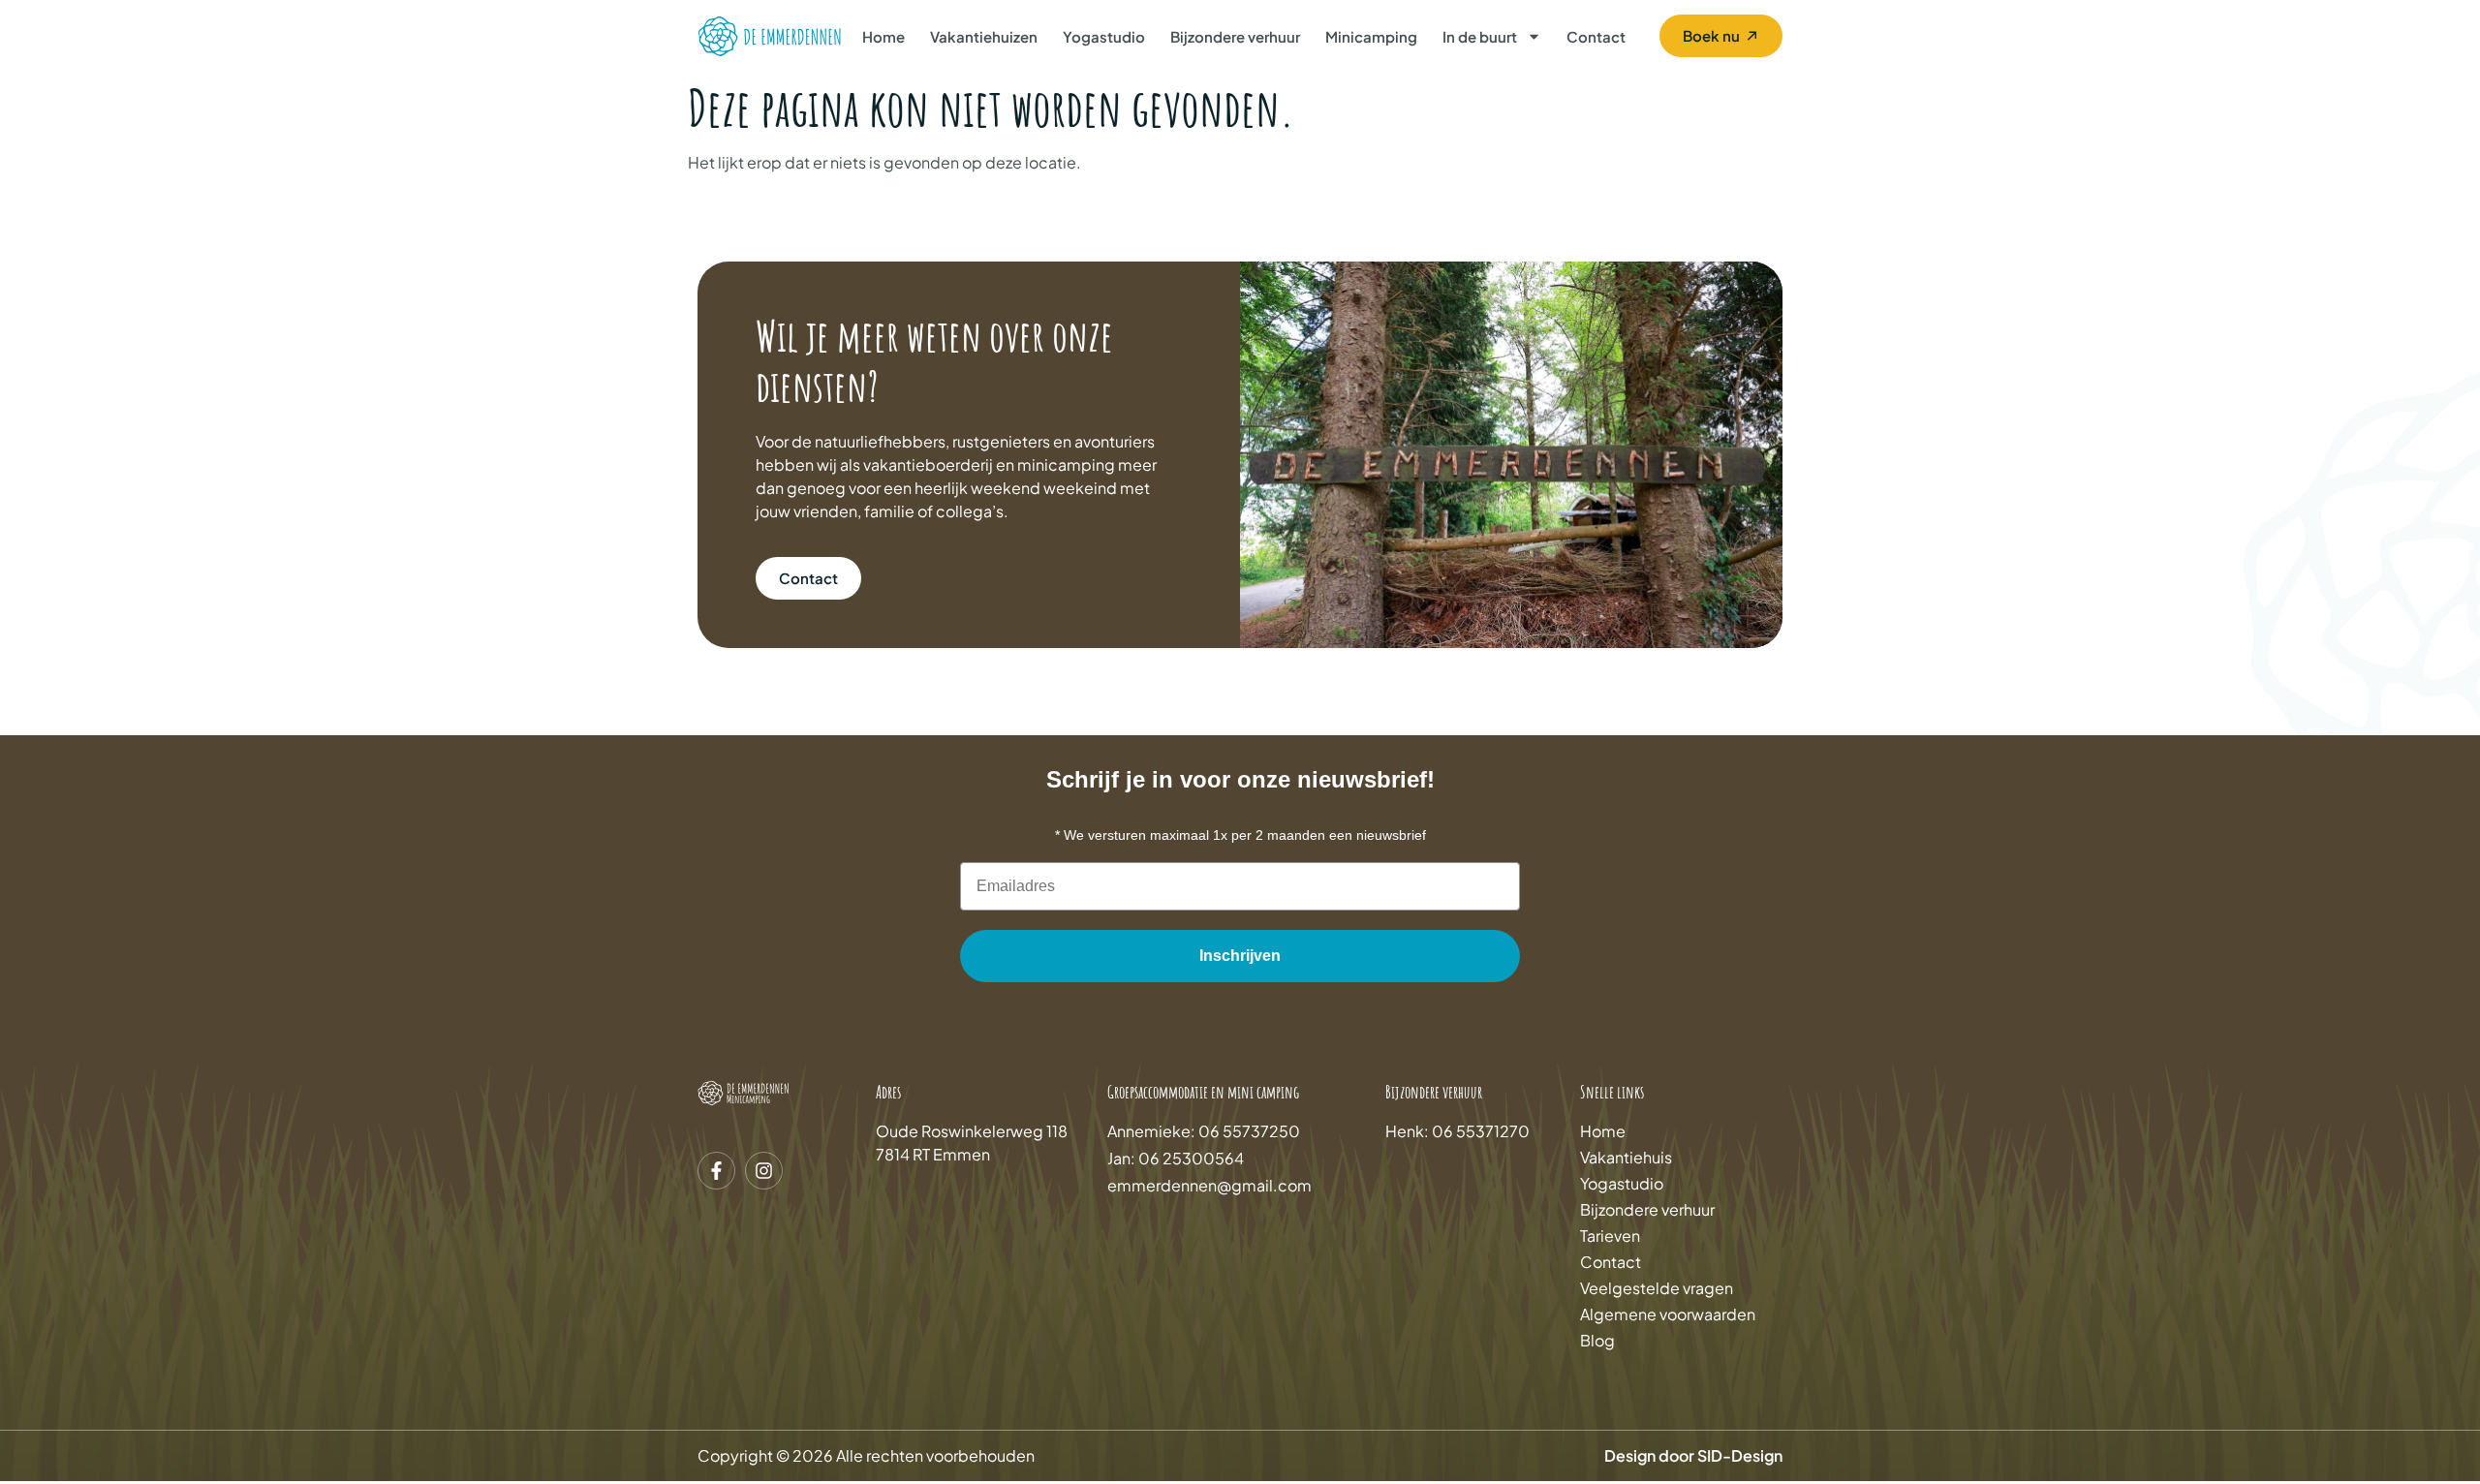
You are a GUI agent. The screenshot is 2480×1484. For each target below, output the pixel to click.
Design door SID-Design (1693, 1455)
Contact (1596, 36)
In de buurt (1480, 36)
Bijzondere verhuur (1235, 36)
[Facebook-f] (716, 1171)
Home (883, 36)
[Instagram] (764, 1171)
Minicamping (1371, 36)
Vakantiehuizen (984, 36)
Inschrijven (1240, 956)
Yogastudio (1104, 36)
